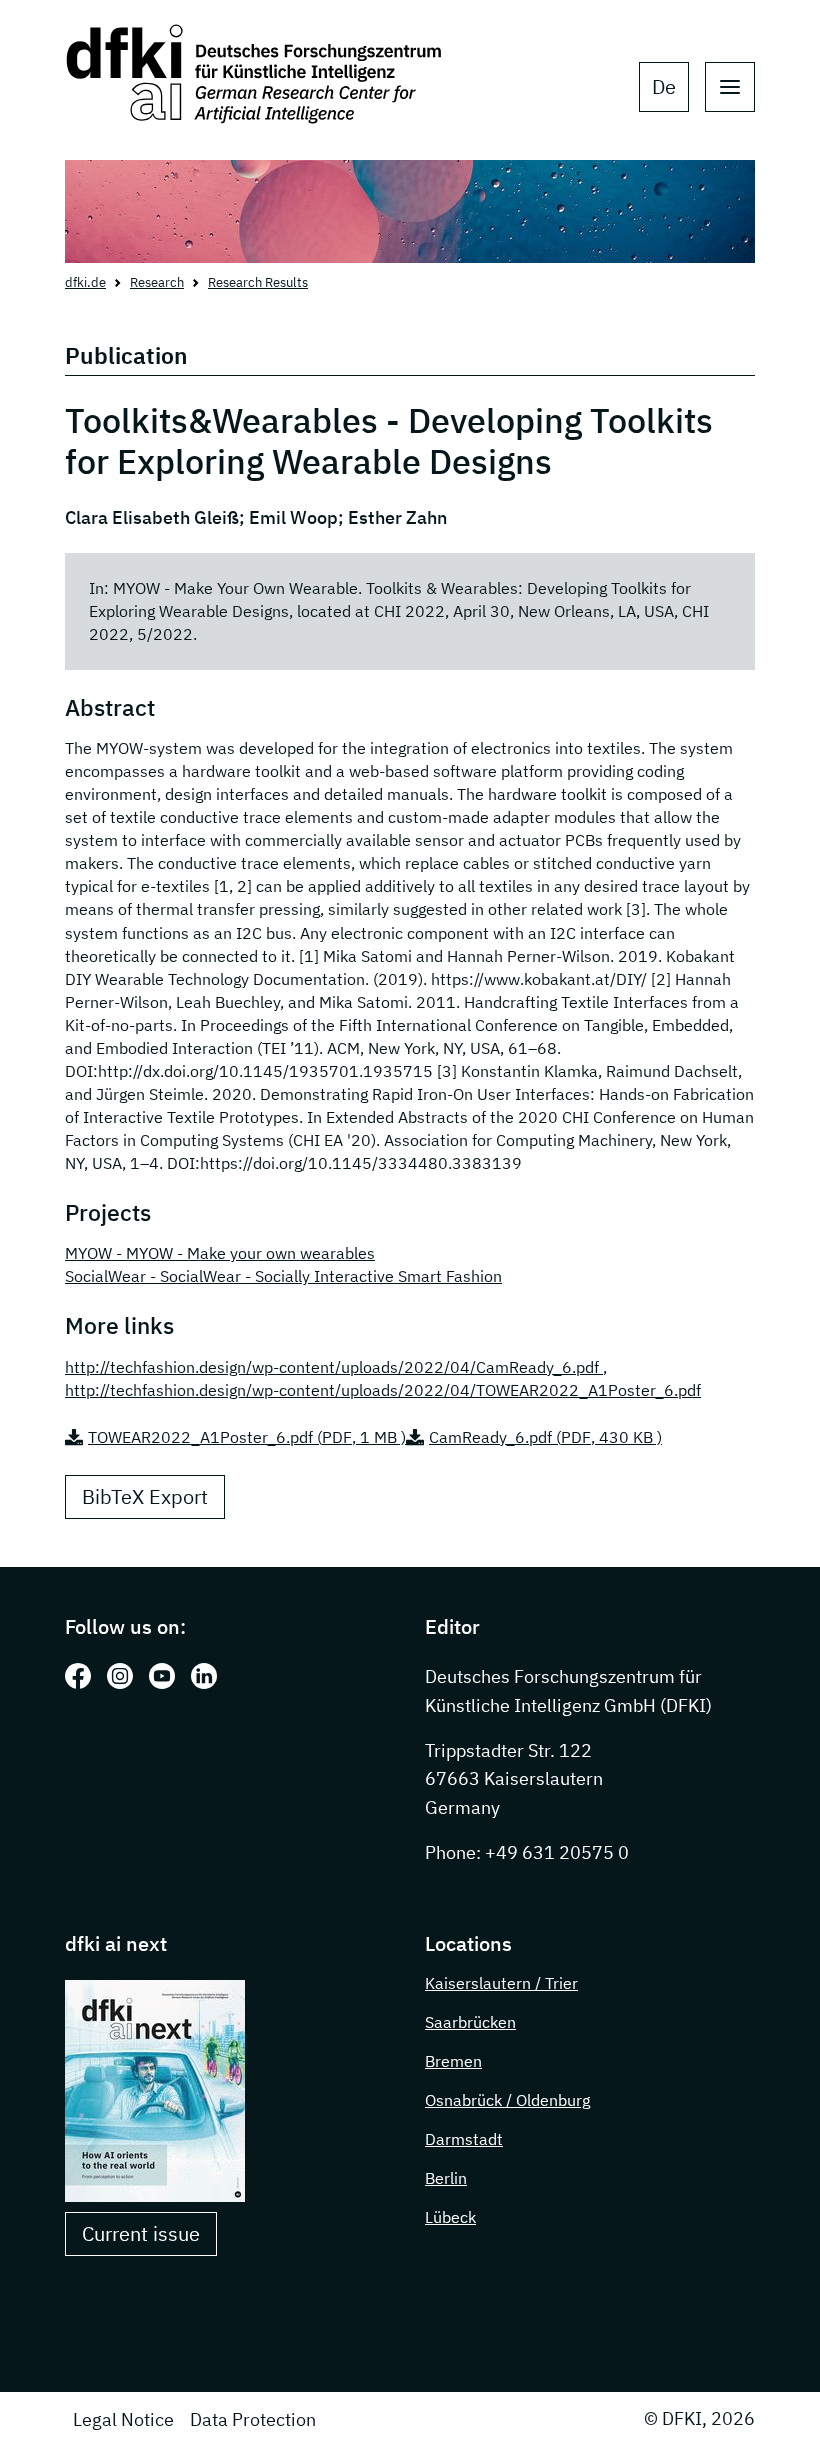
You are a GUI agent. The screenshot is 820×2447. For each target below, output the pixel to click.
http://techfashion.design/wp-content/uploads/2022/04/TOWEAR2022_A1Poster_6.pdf (383, 1390)
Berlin (446, 2178)
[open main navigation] (730, 87)
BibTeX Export (145, 1496)
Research (157, 282)
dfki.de (85, 282)
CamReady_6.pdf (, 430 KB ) (545, 1437)
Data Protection (253, 2419)
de (664, 86)
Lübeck (450, 2217)
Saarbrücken (470, 2022)
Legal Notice (123, 2419)
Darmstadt (464, 2139)
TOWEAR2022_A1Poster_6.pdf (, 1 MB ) (247, 1437)
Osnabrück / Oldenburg (507, 2100)
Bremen (453, 2061)
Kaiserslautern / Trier (501, 1983)
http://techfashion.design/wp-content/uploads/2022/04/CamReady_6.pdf (334, 1367)
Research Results (258, 282)
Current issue (141, 2233)
